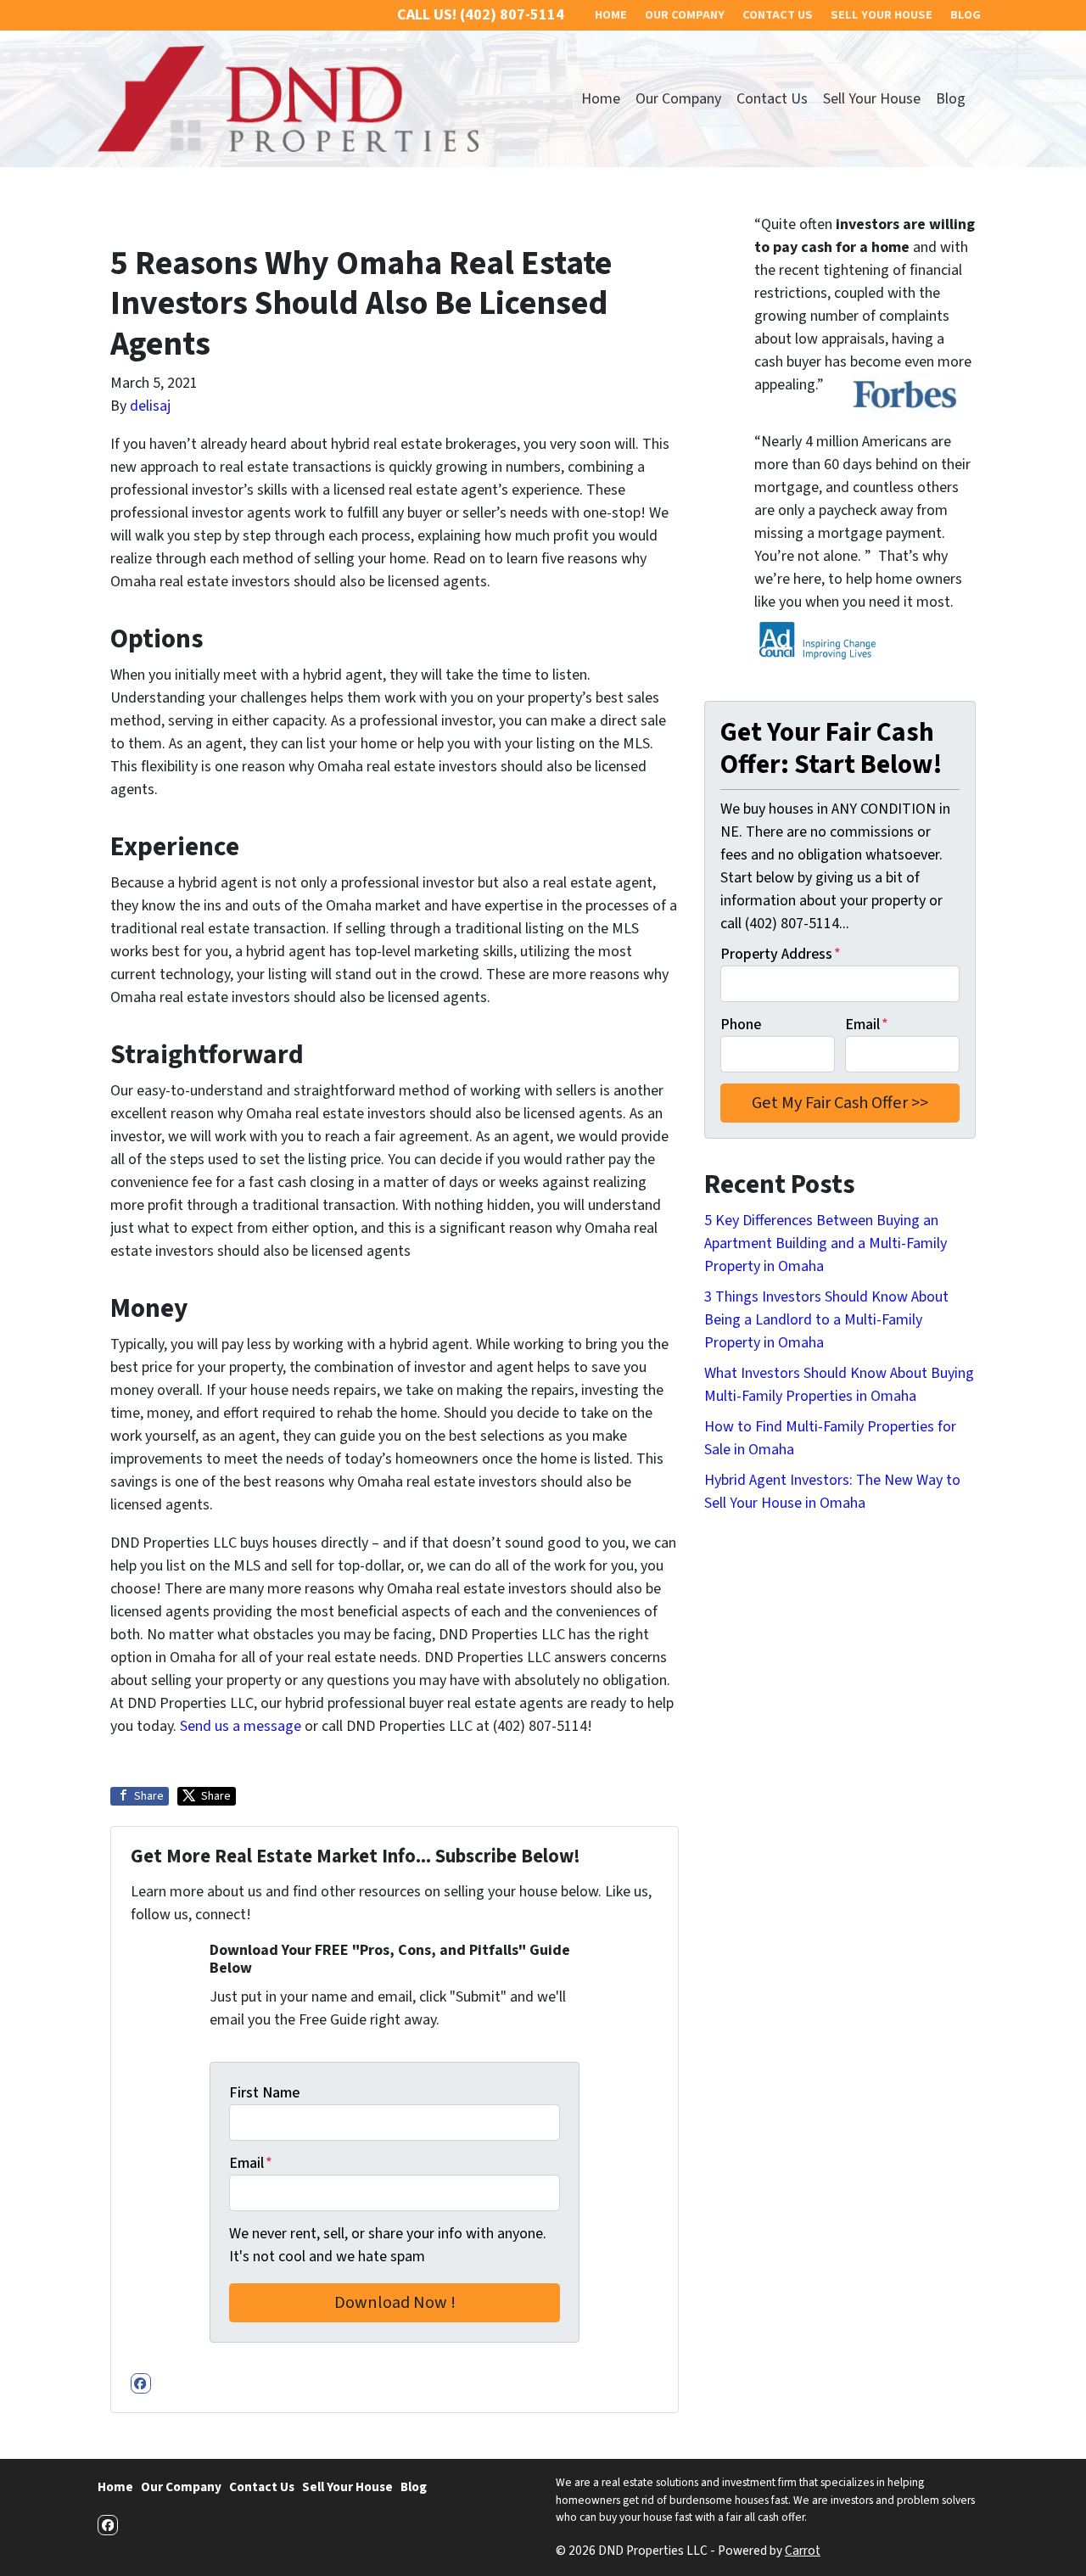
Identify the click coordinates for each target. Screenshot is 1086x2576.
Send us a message (241, 1726)
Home (601, 99)
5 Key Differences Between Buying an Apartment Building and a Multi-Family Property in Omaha (826, 1243)
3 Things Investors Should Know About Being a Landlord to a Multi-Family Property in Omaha (826, 1320)
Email (251, 2163)
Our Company (678, 99)
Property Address (781, 954)
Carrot (803, 2551)
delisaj (150, 406)
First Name (264, 2093)
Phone (741, 1025)
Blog (951, 99)
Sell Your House (872, 99)
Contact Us (772, 99)
